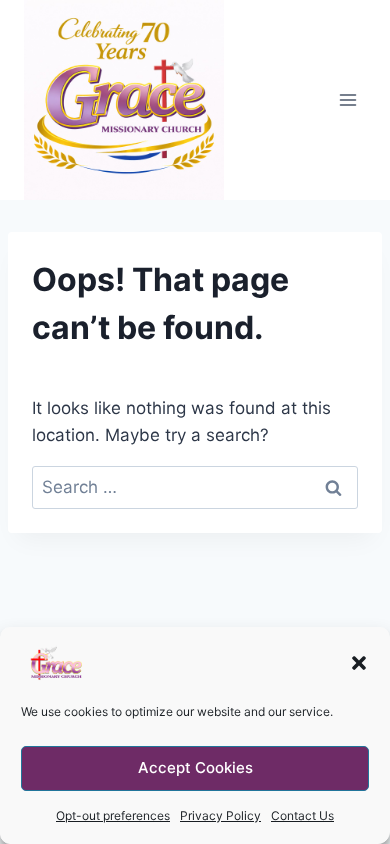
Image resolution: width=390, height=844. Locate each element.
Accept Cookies (195, 767)
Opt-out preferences (113, 815)
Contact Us (302, 815)
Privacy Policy (220, 815)
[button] (359, 663)
